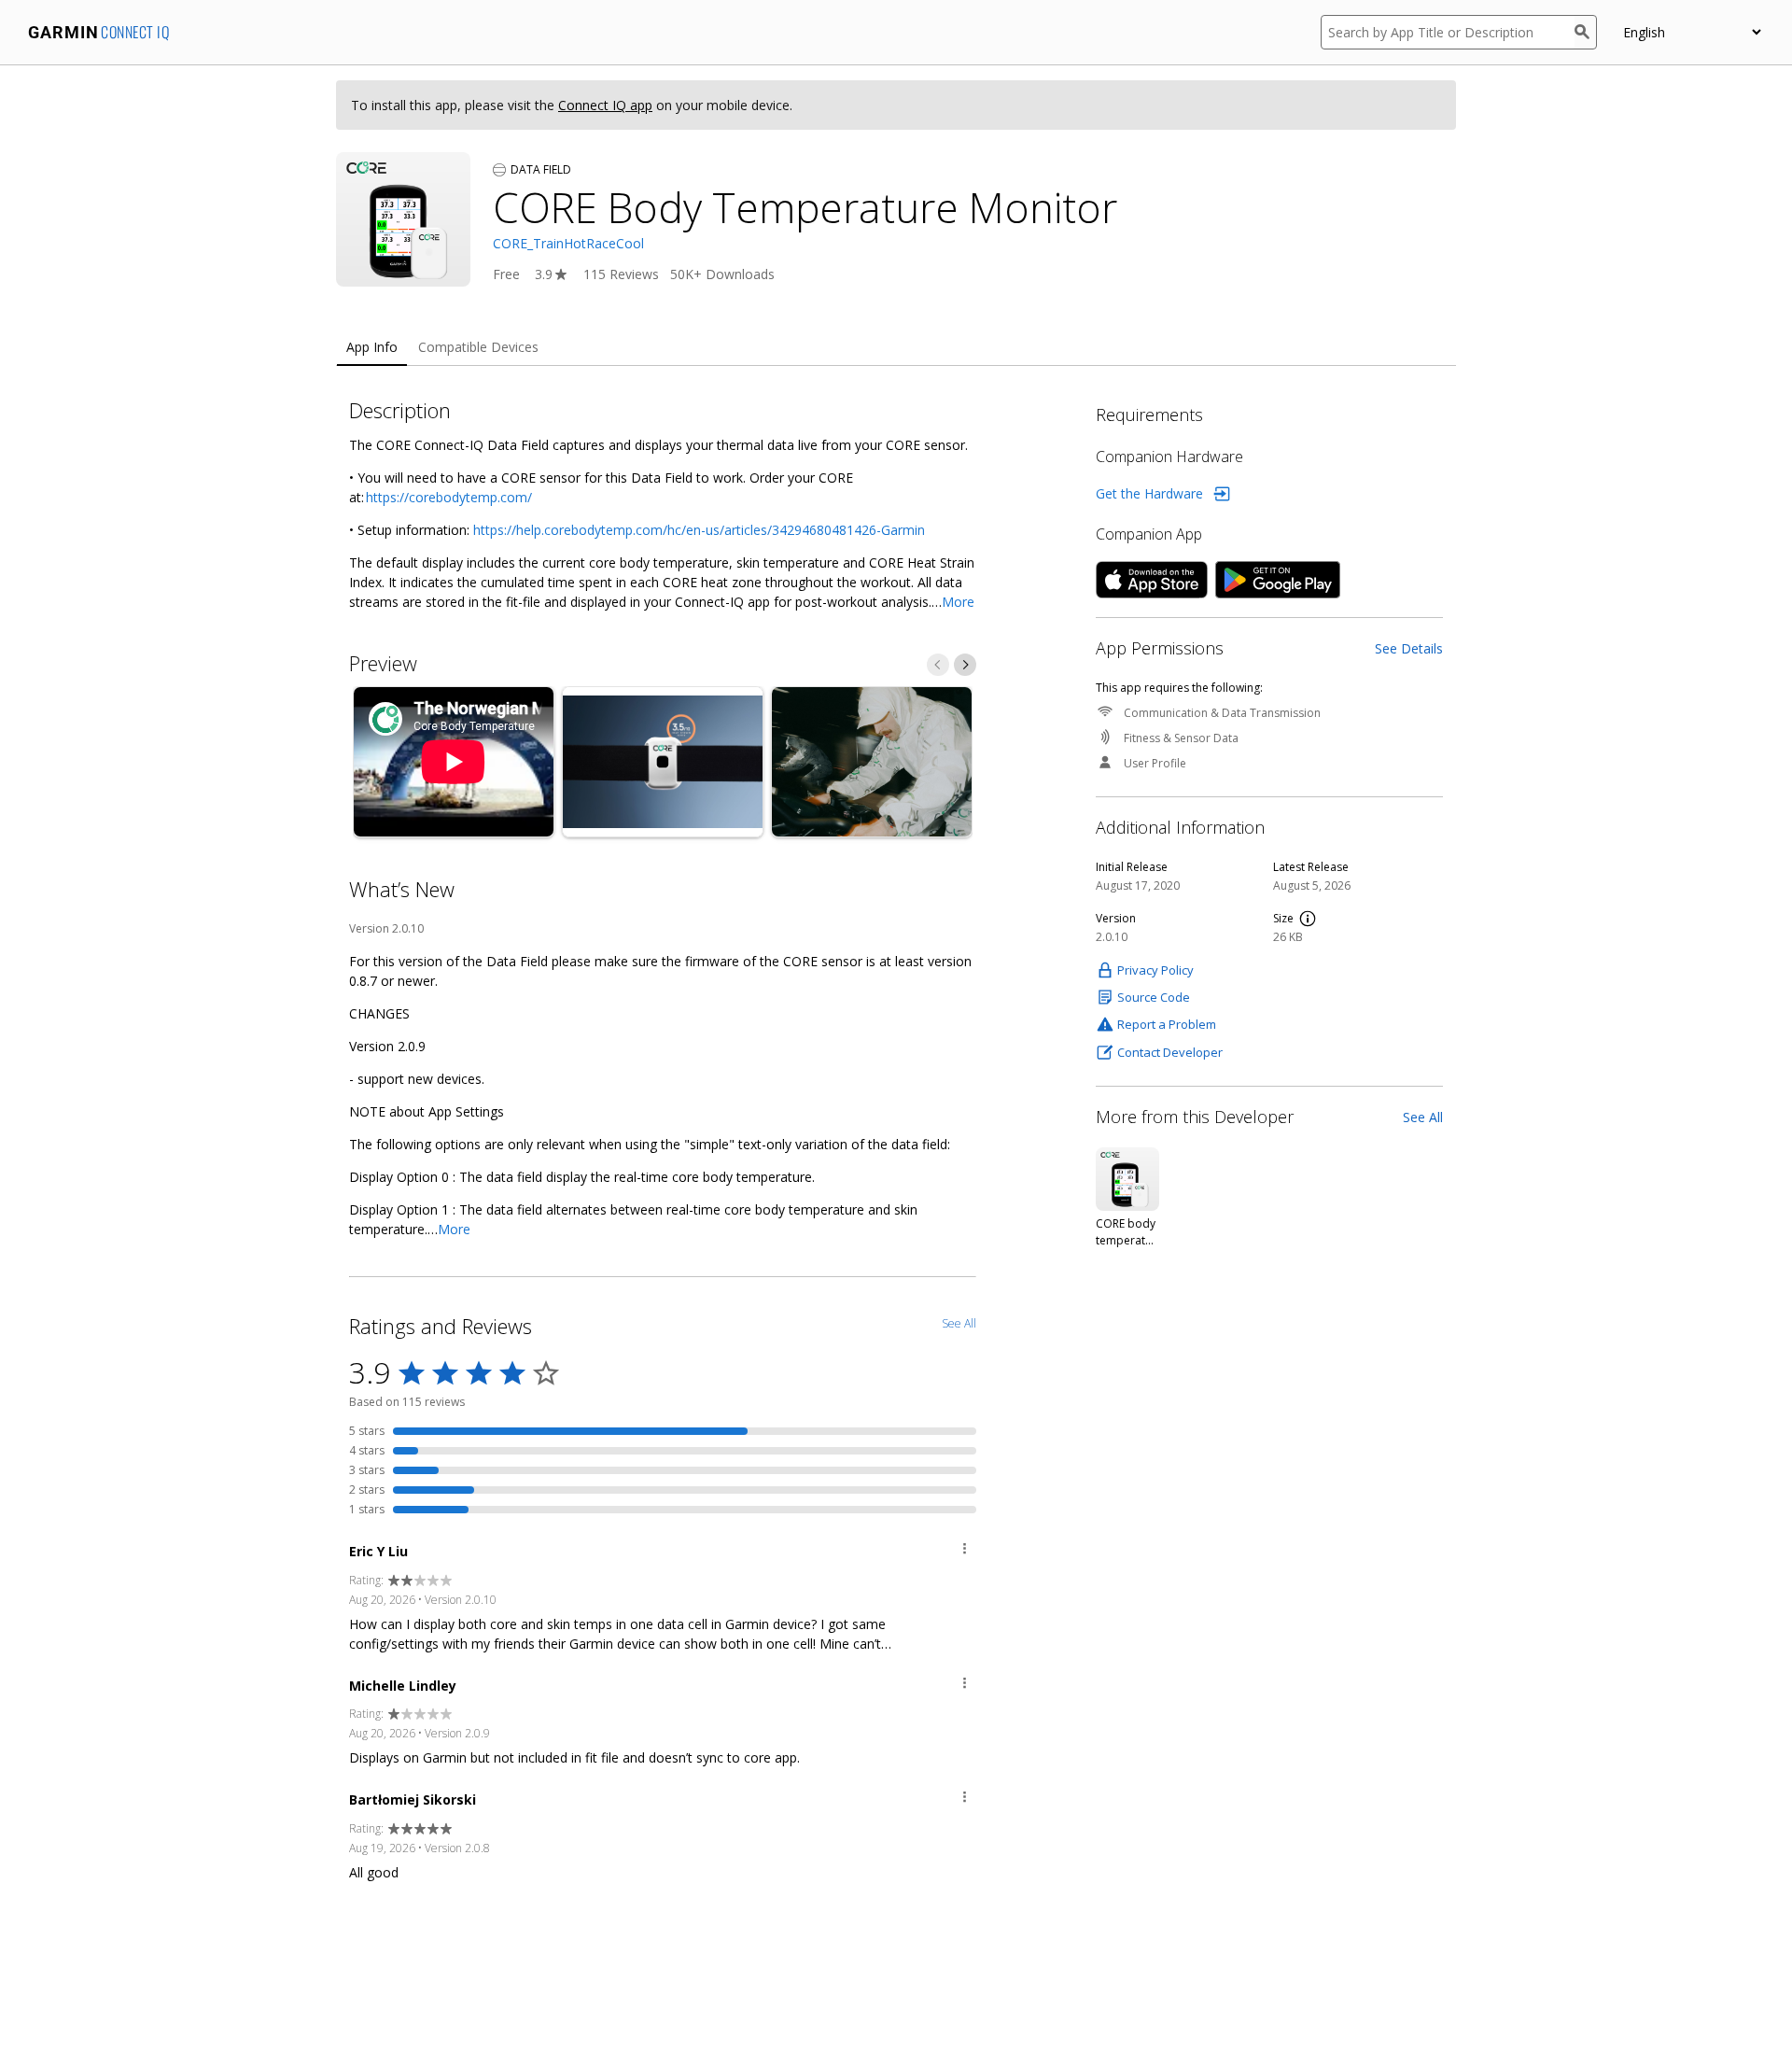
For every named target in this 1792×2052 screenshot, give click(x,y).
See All (1423, 1117)
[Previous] (938, 665)
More (958, 602)
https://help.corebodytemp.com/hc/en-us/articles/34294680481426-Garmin (699, 530)
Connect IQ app (605, 105)
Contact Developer (1170, 1052)
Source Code (1154, 997)
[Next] (965, 665)
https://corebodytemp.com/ (449, 497)
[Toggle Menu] (965, 1551)
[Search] (1586, 32)
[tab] (372, 348)
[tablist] (896, 348)
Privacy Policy (1155, 970)
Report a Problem (1167, 1024)
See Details (1409, 648)
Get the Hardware (1149, 493)
